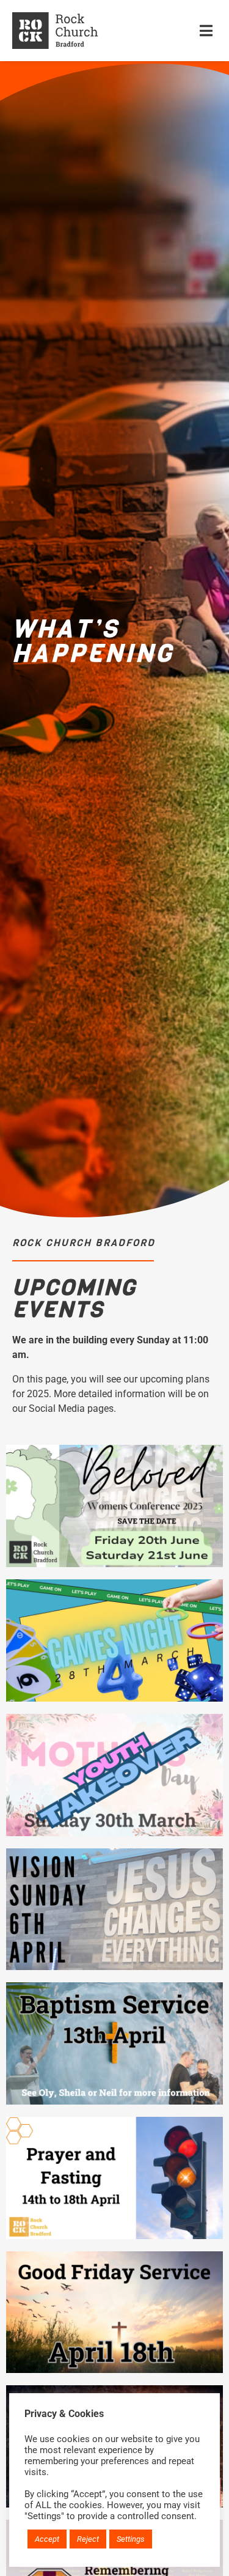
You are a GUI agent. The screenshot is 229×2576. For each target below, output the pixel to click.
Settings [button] (131, 2539)
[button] (206, 30)
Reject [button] (88, 2539)
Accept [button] (47, 2539)
